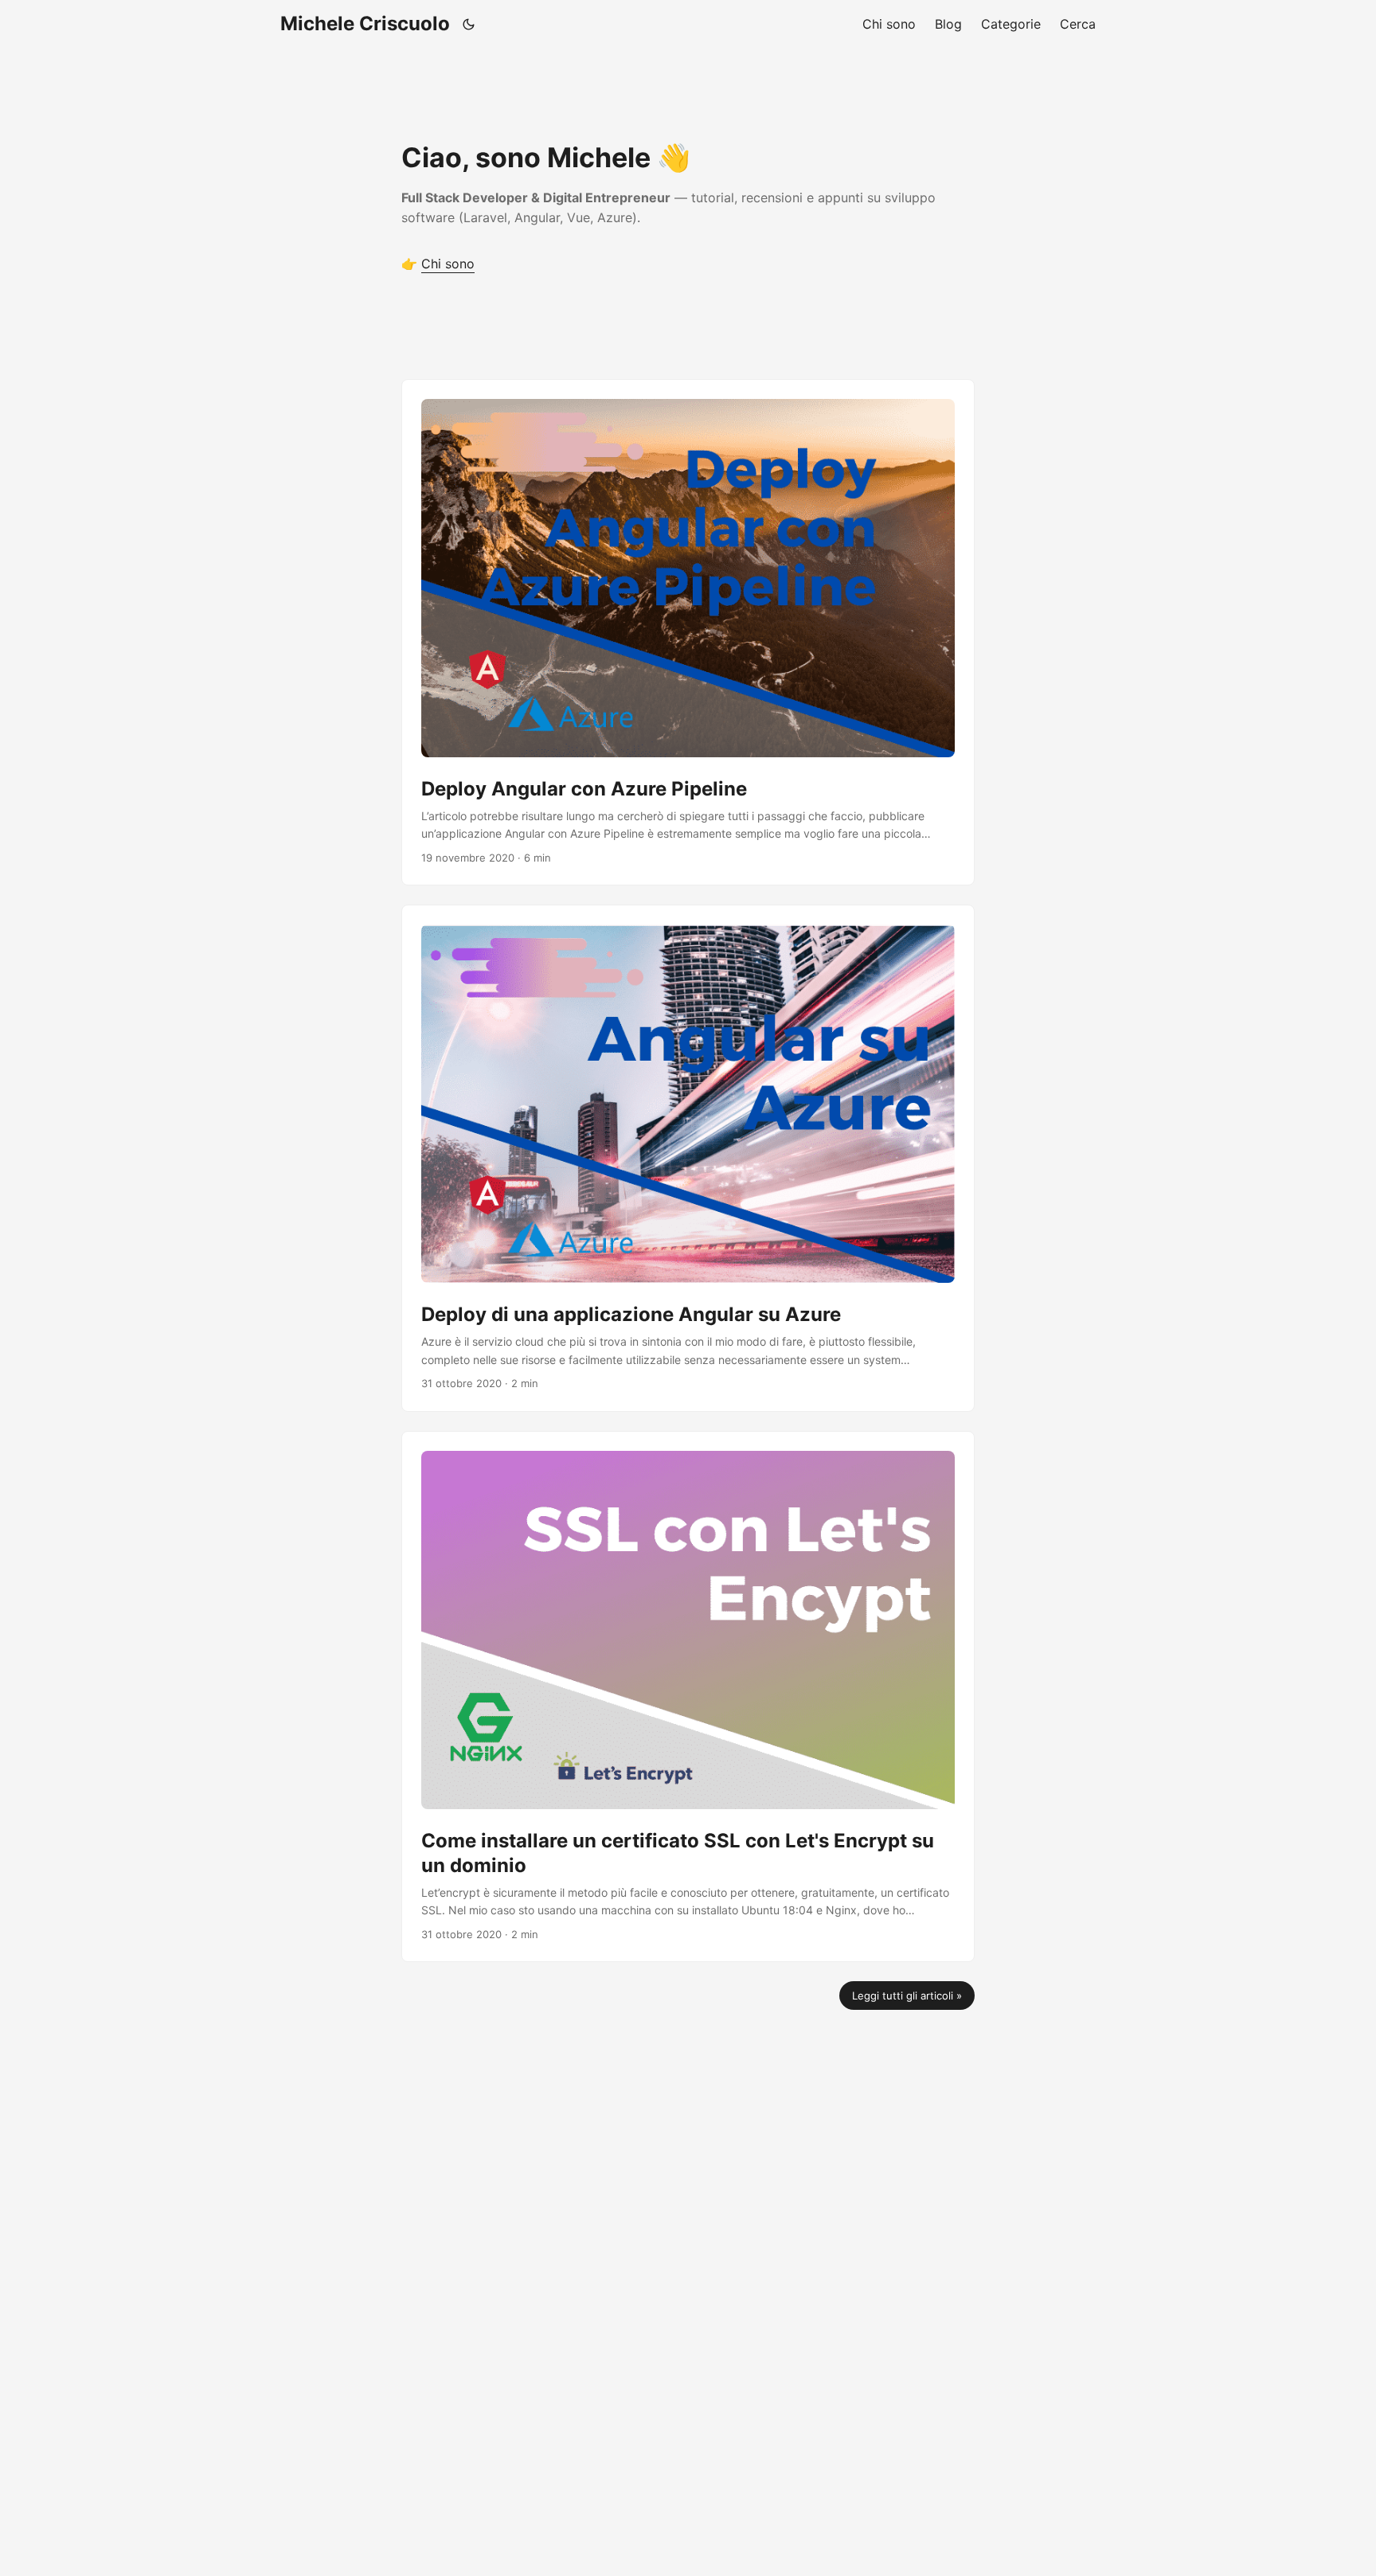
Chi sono (448, 264)
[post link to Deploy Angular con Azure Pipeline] (688, 632)
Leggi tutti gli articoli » (907, 1996)
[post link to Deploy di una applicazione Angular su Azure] (688, 1158)
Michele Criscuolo (365, 23)
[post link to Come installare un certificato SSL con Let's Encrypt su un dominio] (688, 1697)
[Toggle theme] (469, 24)
